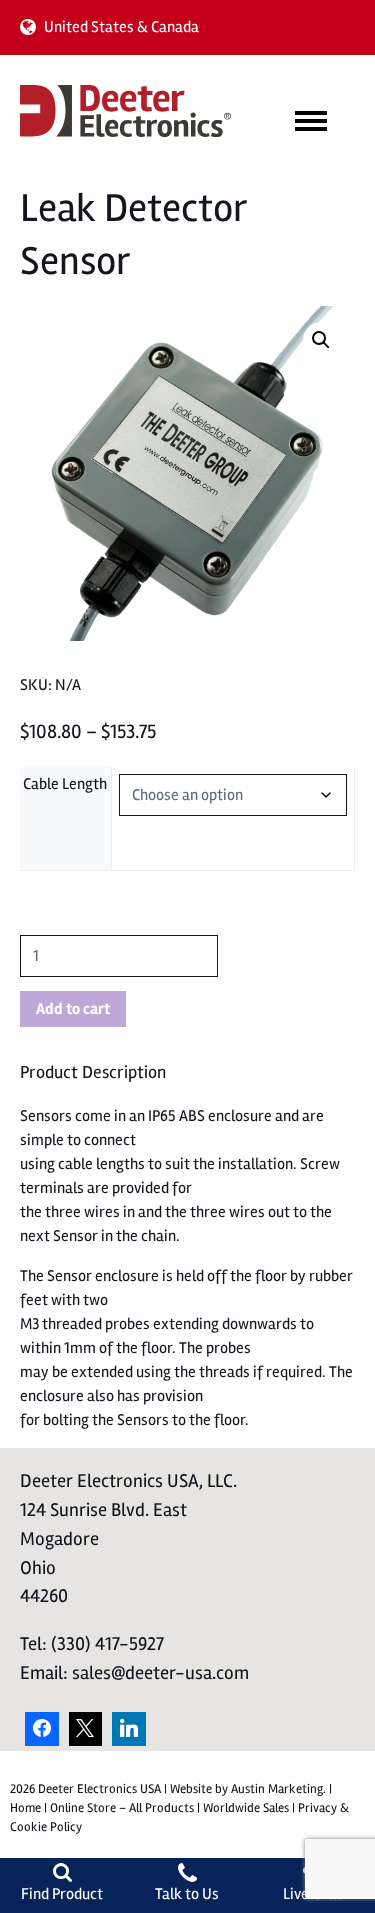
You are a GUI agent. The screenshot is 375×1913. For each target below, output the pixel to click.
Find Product (62, 1894)
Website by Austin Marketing (246, 1789)
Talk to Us (187, 1894)
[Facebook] (42, 1729)
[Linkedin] (129, 1729)
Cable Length (65, 784)
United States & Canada (121, 27)
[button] (321, 340)
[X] (86, 1729)
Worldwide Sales (246, 1808)
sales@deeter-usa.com (160, 1673)
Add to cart (73, 1009)
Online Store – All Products (122, 1808)
